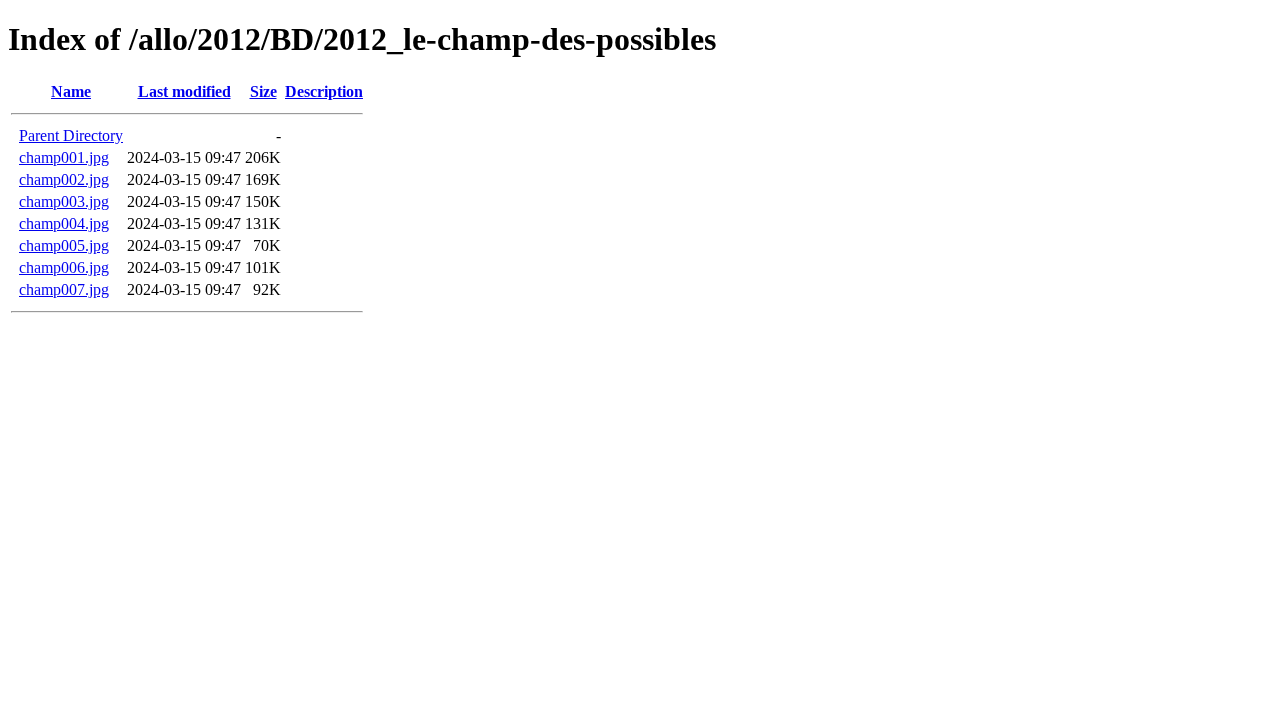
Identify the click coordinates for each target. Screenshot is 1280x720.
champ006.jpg (64, 267)
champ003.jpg (64, 201)
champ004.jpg (64, 223)
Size (263, 91)
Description (324, 91)
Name (71, 91)
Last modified (184, 91)
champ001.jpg (64, 157)
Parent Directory (71, 135)
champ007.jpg (64, 289)
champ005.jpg (64, 245)
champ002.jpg (64, 179)
